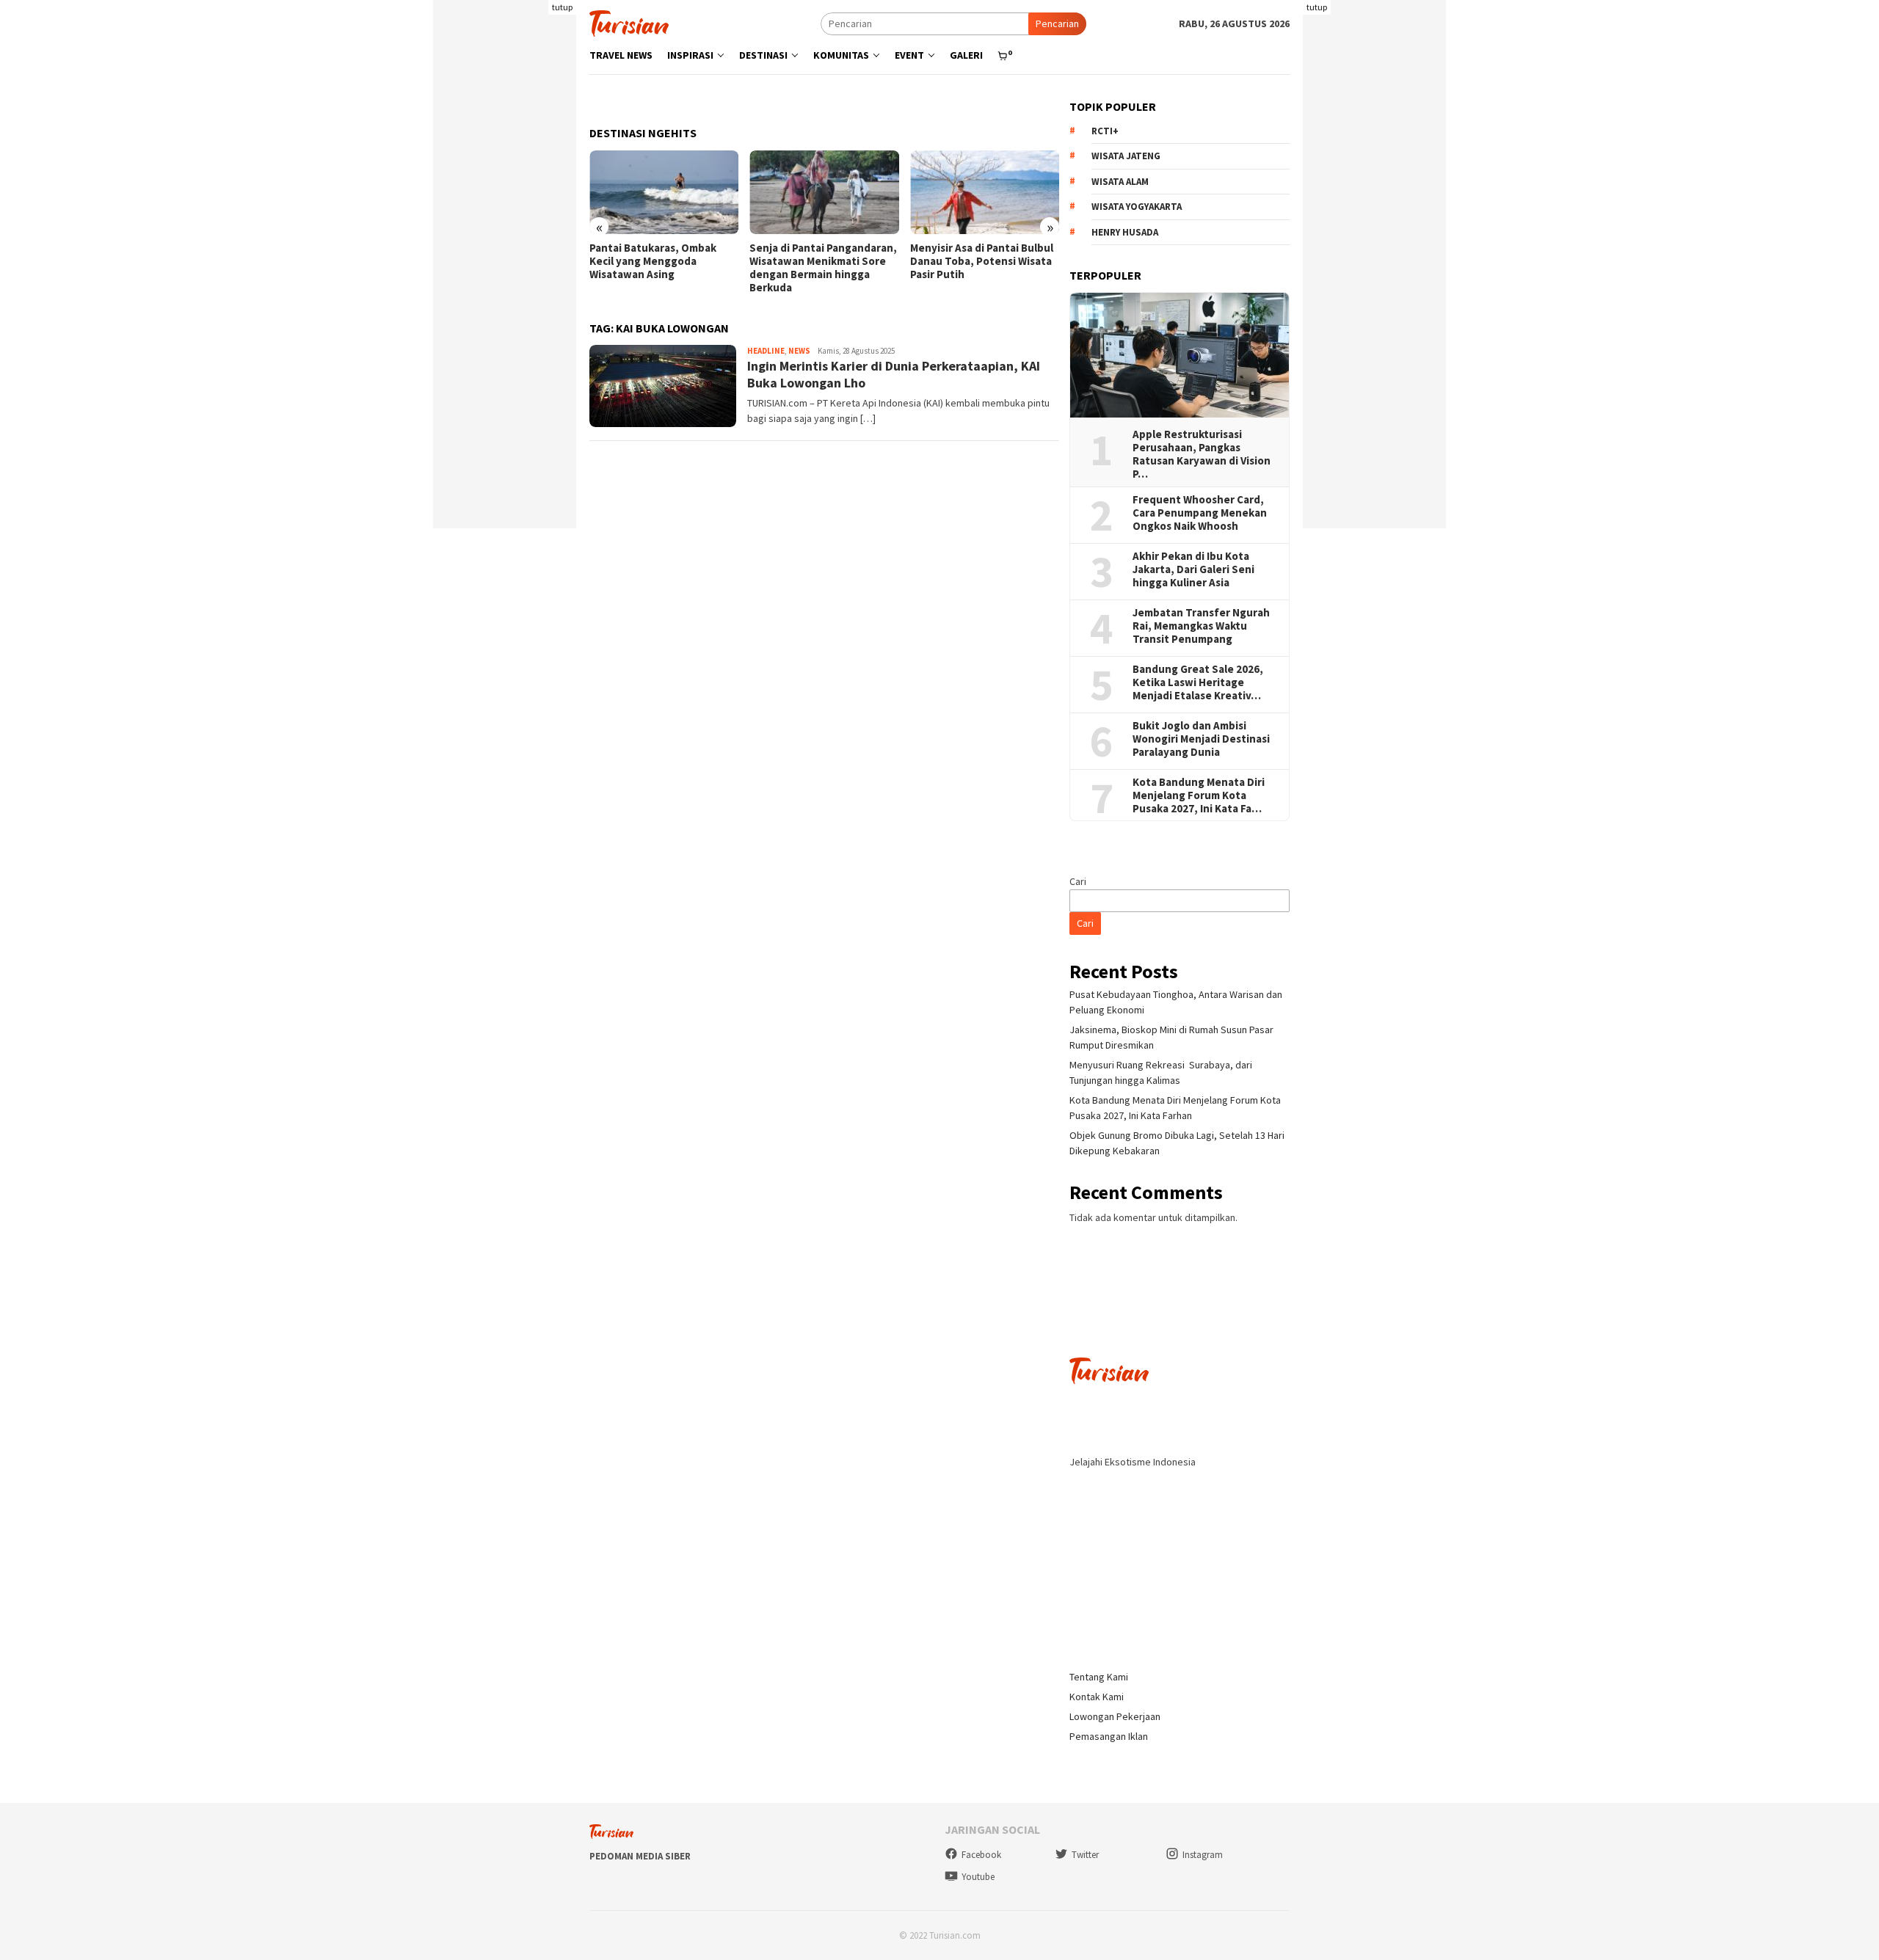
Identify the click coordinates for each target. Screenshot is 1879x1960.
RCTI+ (1105, 131)
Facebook (981, 1855)
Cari (1078, 881)
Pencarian (1057, 23)
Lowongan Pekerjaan (1115, 1716)
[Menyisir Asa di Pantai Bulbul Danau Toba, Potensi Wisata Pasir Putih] (985, 192)
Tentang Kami (1099, 1677)
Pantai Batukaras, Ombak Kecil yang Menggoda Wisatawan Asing (653, 261)
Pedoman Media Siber (640, 1856)
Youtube (978, 1877)
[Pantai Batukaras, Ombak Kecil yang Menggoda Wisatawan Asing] (664, 192)
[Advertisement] (505, 308)
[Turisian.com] (629, 22)
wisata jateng (1126, 156)
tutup (562, 7)
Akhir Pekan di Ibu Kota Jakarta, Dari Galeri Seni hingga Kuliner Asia (1193, 569)
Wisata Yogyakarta (1137, 207)
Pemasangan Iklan (1109, 1736)
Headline (766, 351)
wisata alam (1120, 182)
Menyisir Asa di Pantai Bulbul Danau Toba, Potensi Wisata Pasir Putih (982, 261)
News (799, 351)
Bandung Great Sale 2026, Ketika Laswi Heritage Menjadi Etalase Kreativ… (1198, 682)
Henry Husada (1125, 232)
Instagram (1203, 1855)
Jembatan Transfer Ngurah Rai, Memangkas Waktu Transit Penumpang (1201, 626)
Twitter (1085, 1855)
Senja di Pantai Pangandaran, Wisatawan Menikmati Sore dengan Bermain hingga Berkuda (823, 268)
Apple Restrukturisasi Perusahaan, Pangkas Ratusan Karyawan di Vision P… (1202, 454)
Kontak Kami (1097, 1697)
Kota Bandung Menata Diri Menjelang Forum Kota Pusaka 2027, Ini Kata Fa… (1199, 795)
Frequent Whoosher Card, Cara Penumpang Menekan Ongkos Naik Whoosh (1200, 513)
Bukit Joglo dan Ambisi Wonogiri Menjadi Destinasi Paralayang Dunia (1201, 739)
